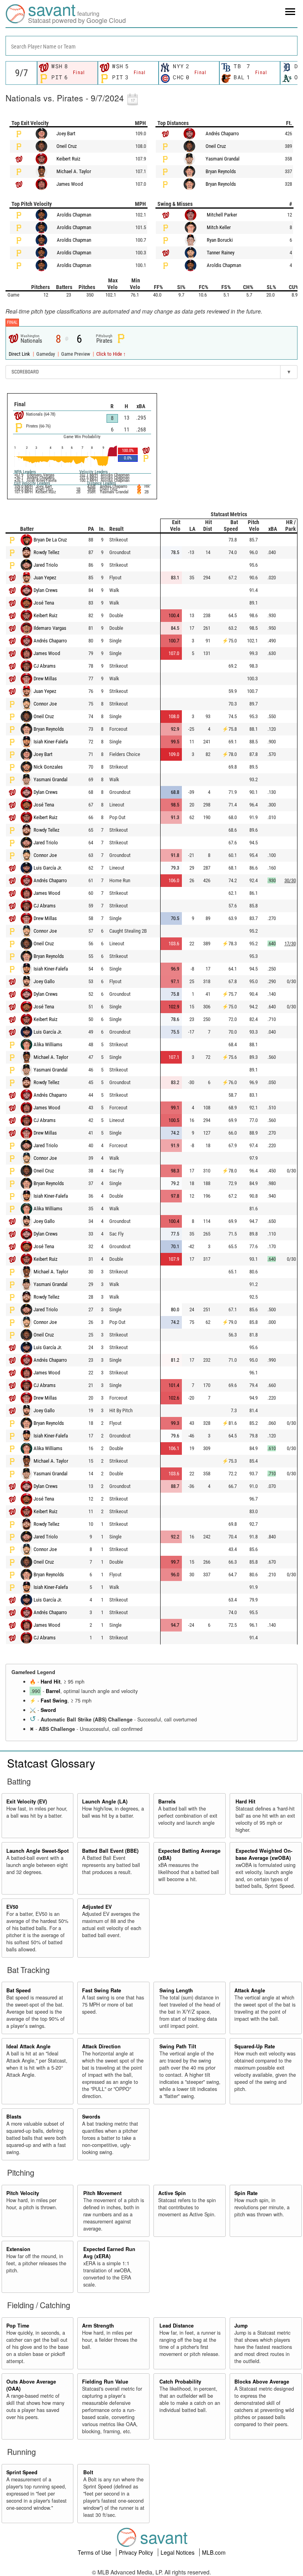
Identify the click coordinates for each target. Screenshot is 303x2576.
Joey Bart (66, 133)
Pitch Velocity (23, 2193)
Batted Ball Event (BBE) (110, 1851)
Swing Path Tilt (178, 2046)
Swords (91, 2117)
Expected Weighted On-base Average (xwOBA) (264, 1854)
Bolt (88, 2472)
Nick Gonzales (48, 767)
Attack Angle (250, 1990)
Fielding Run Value (105, 2382)
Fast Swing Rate (102, 1990)
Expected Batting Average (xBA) (189, 1854)
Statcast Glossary (51, 1763)
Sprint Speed (22, 2472)
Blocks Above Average (262, 2382)
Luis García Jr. (48, 868)
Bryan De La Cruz (50, 540)
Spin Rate (246, 2193)
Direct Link (20, 354)
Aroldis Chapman (74, 215)
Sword (48, 1710)
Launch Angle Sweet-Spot (37, 1851)
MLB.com (214, 2552)
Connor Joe (45, 704)
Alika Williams (48, 1044)
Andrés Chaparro (222, 133)
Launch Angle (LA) (105, 1801)
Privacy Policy (137, 2552)
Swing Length (176, 1990)
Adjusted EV (97, 1907)
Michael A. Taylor (74, 171)
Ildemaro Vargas (50, 628)
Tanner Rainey (221, 253)
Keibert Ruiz (68, 159)
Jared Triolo (46, 565)
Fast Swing (54, 1701)
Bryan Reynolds (221, 171)
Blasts (14, 2117)
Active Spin (172, 2193)
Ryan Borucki (220, 240)
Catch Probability (180, 2382)
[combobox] (151, 46)
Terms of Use (95, 2552)
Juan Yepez (45, 578)
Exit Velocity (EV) (27, 1801)
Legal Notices (178, 2552)
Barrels (167, 1801)
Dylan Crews (46, 590)
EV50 (12, 1907)
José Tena (44, 603)
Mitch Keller (219, 227)
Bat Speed (19, 1990)
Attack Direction (101, 2046)
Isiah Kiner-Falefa (51, 742)
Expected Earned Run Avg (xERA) (109, 2253)
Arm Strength (98, 2326)
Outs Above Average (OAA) (31, 2385)
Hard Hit (50, 1682)
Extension (18, 2249)
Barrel (53, 1691)
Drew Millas (45, 679)
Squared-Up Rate (255, 2046)
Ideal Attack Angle (28, 2046)
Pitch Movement (102, 2193)
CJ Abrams (45, 666)
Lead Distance (177, 2326)
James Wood (70, 184)
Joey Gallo (44, 981)
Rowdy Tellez (47, 552)
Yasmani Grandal (223, 159)
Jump (241, 2326)
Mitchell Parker (222, 215)
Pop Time (18, 2326)
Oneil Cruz (67, 146)
